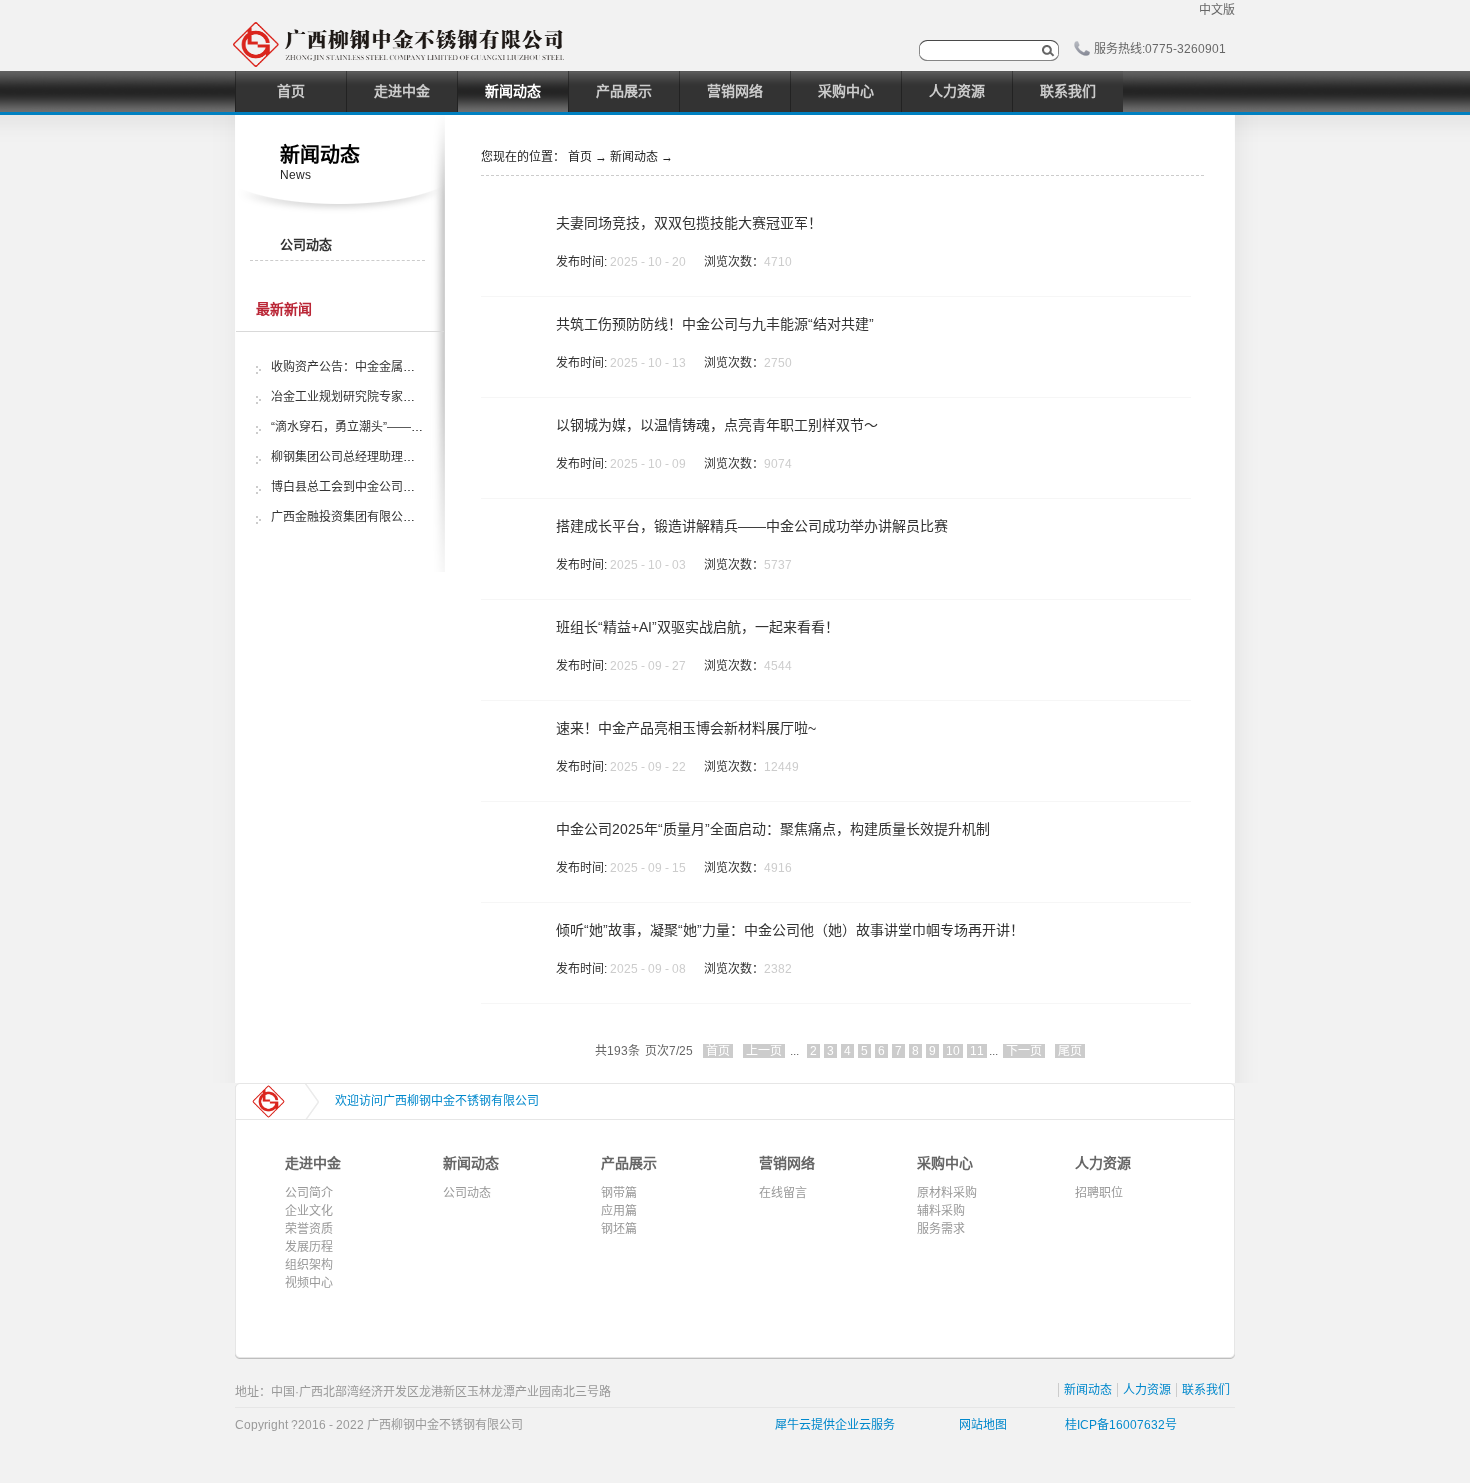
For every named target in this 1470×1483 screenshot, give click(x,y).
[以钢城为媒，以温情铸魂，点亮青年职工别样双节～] (512, 430)
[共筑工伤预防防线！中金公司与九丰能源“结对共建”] (512, 329)
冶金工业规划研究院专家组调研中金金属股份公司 (403, 397)
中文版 (1217, 10)
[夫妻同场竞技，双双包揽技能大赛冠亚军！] (512, 228)
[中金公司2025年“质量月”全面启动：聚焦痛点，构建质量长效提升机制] (512, 834)
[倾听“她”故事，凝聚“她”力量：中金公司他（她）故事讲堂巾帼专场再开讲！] (512, 935)
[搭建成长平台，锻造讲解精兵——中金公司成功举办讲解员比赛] (512, 531)
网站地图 (980, 1425)
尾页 (1070, 1051)
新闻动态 (634, 157)
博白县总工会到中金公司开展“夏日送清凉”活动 (395, 487)
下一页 (1024, 1051)
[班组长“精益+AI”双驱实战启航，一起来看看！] (512, 632)
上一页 (764, 1051)
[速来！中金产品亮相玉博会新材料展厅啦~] (512, 733)
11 (977, 1051)
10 (953, 1051)
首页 (291, 91)
